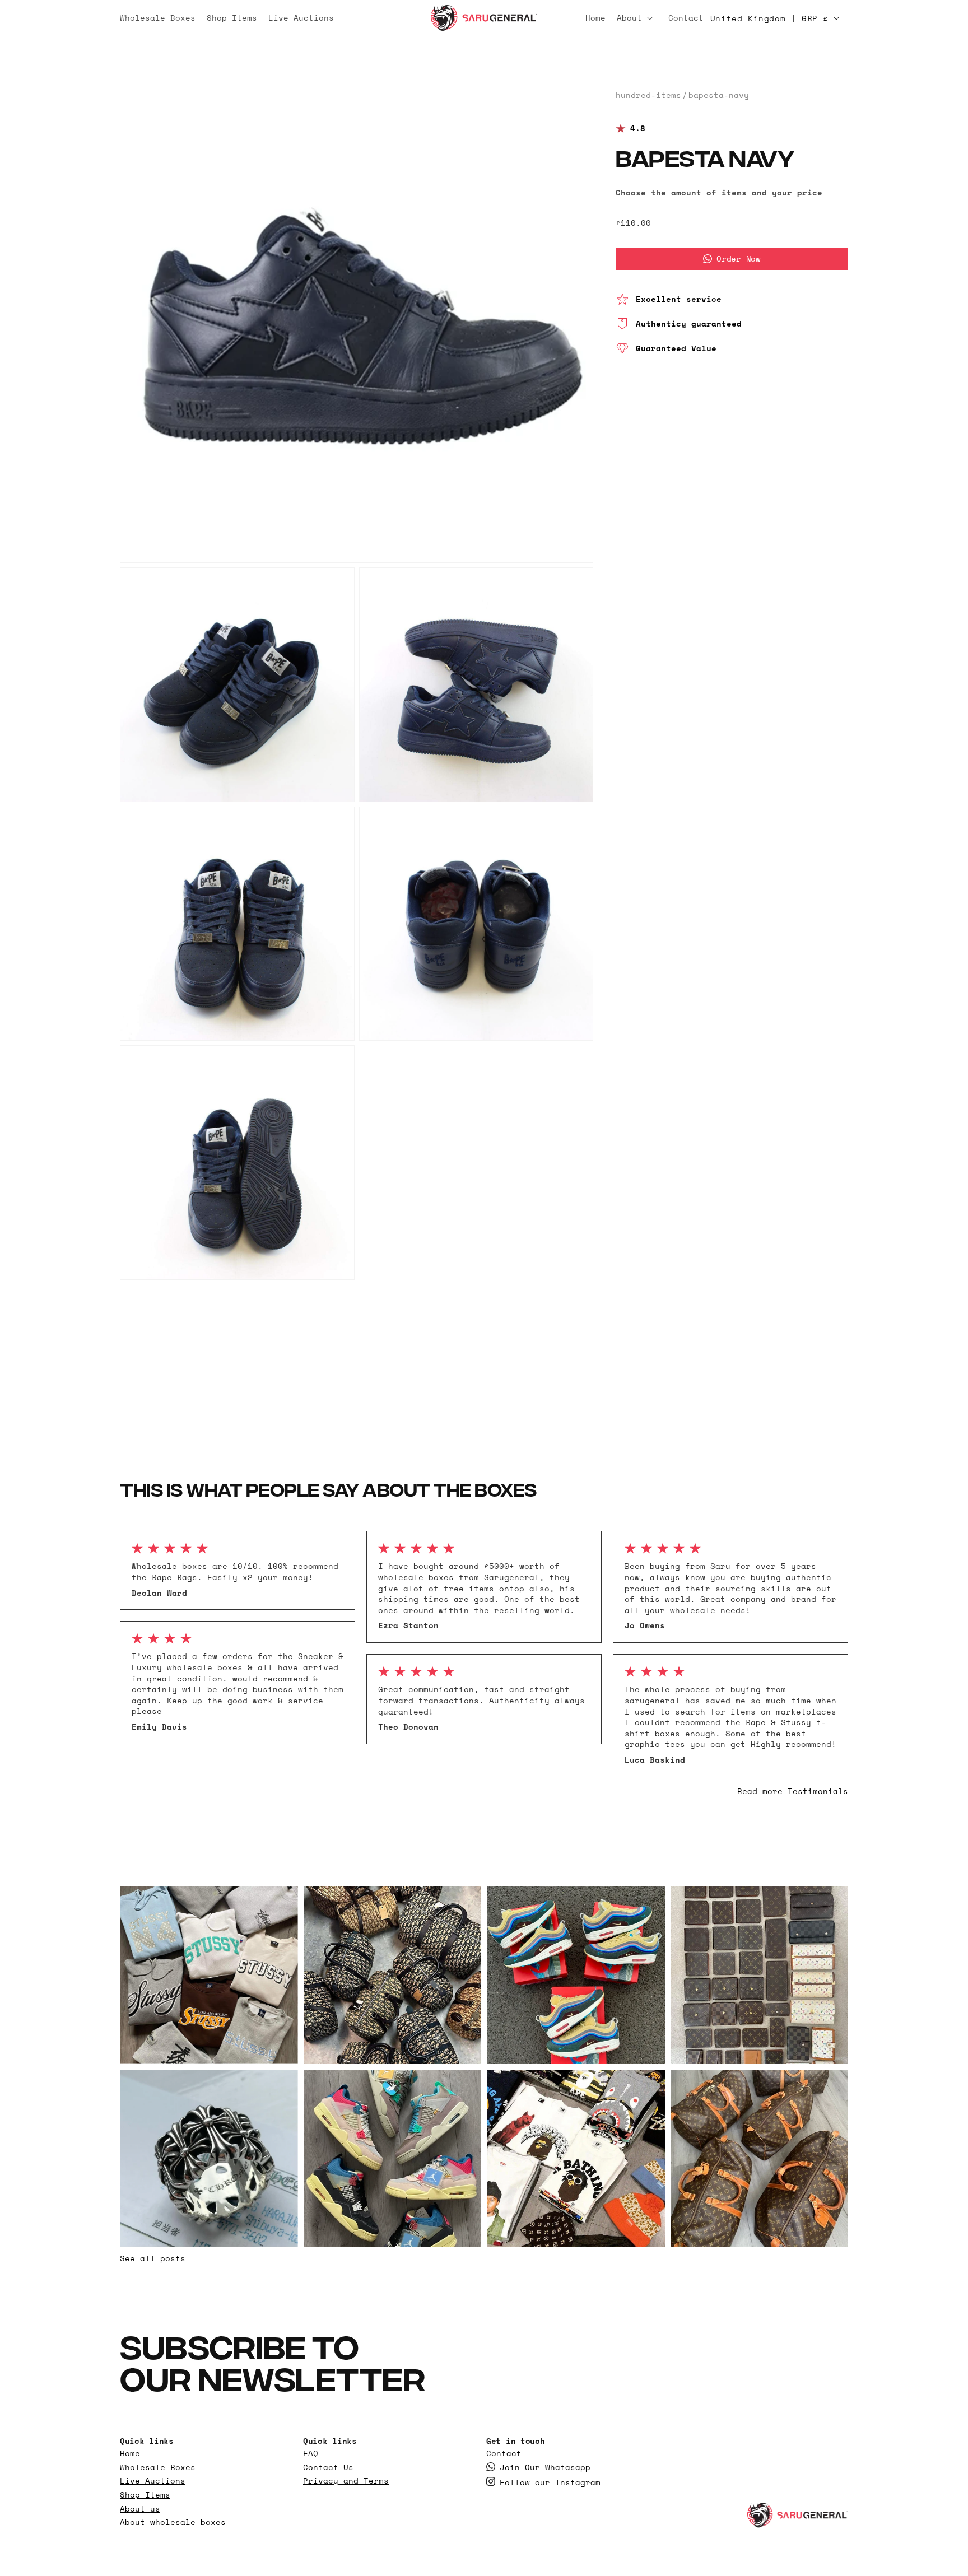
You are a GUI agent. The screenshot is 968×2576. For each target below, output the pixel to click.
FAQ (311, 2453)
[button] (637, 18)
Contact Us (328, 2467)
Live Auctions (153, 2481)
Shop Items (145, 2495)
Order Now (738, 258)
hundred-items (648, 95)
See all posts (153, 2258)
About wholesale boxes (173, 2522)
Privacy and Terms (346, 2481)
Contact (504, 2453)
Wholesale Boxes (158, 2467)
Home (130, 2453)
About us (140, 2509)
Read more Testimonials (793, 1791)
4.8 (638, 129)
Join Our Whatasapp (545, 2467)
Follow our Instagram (550, 2482)
